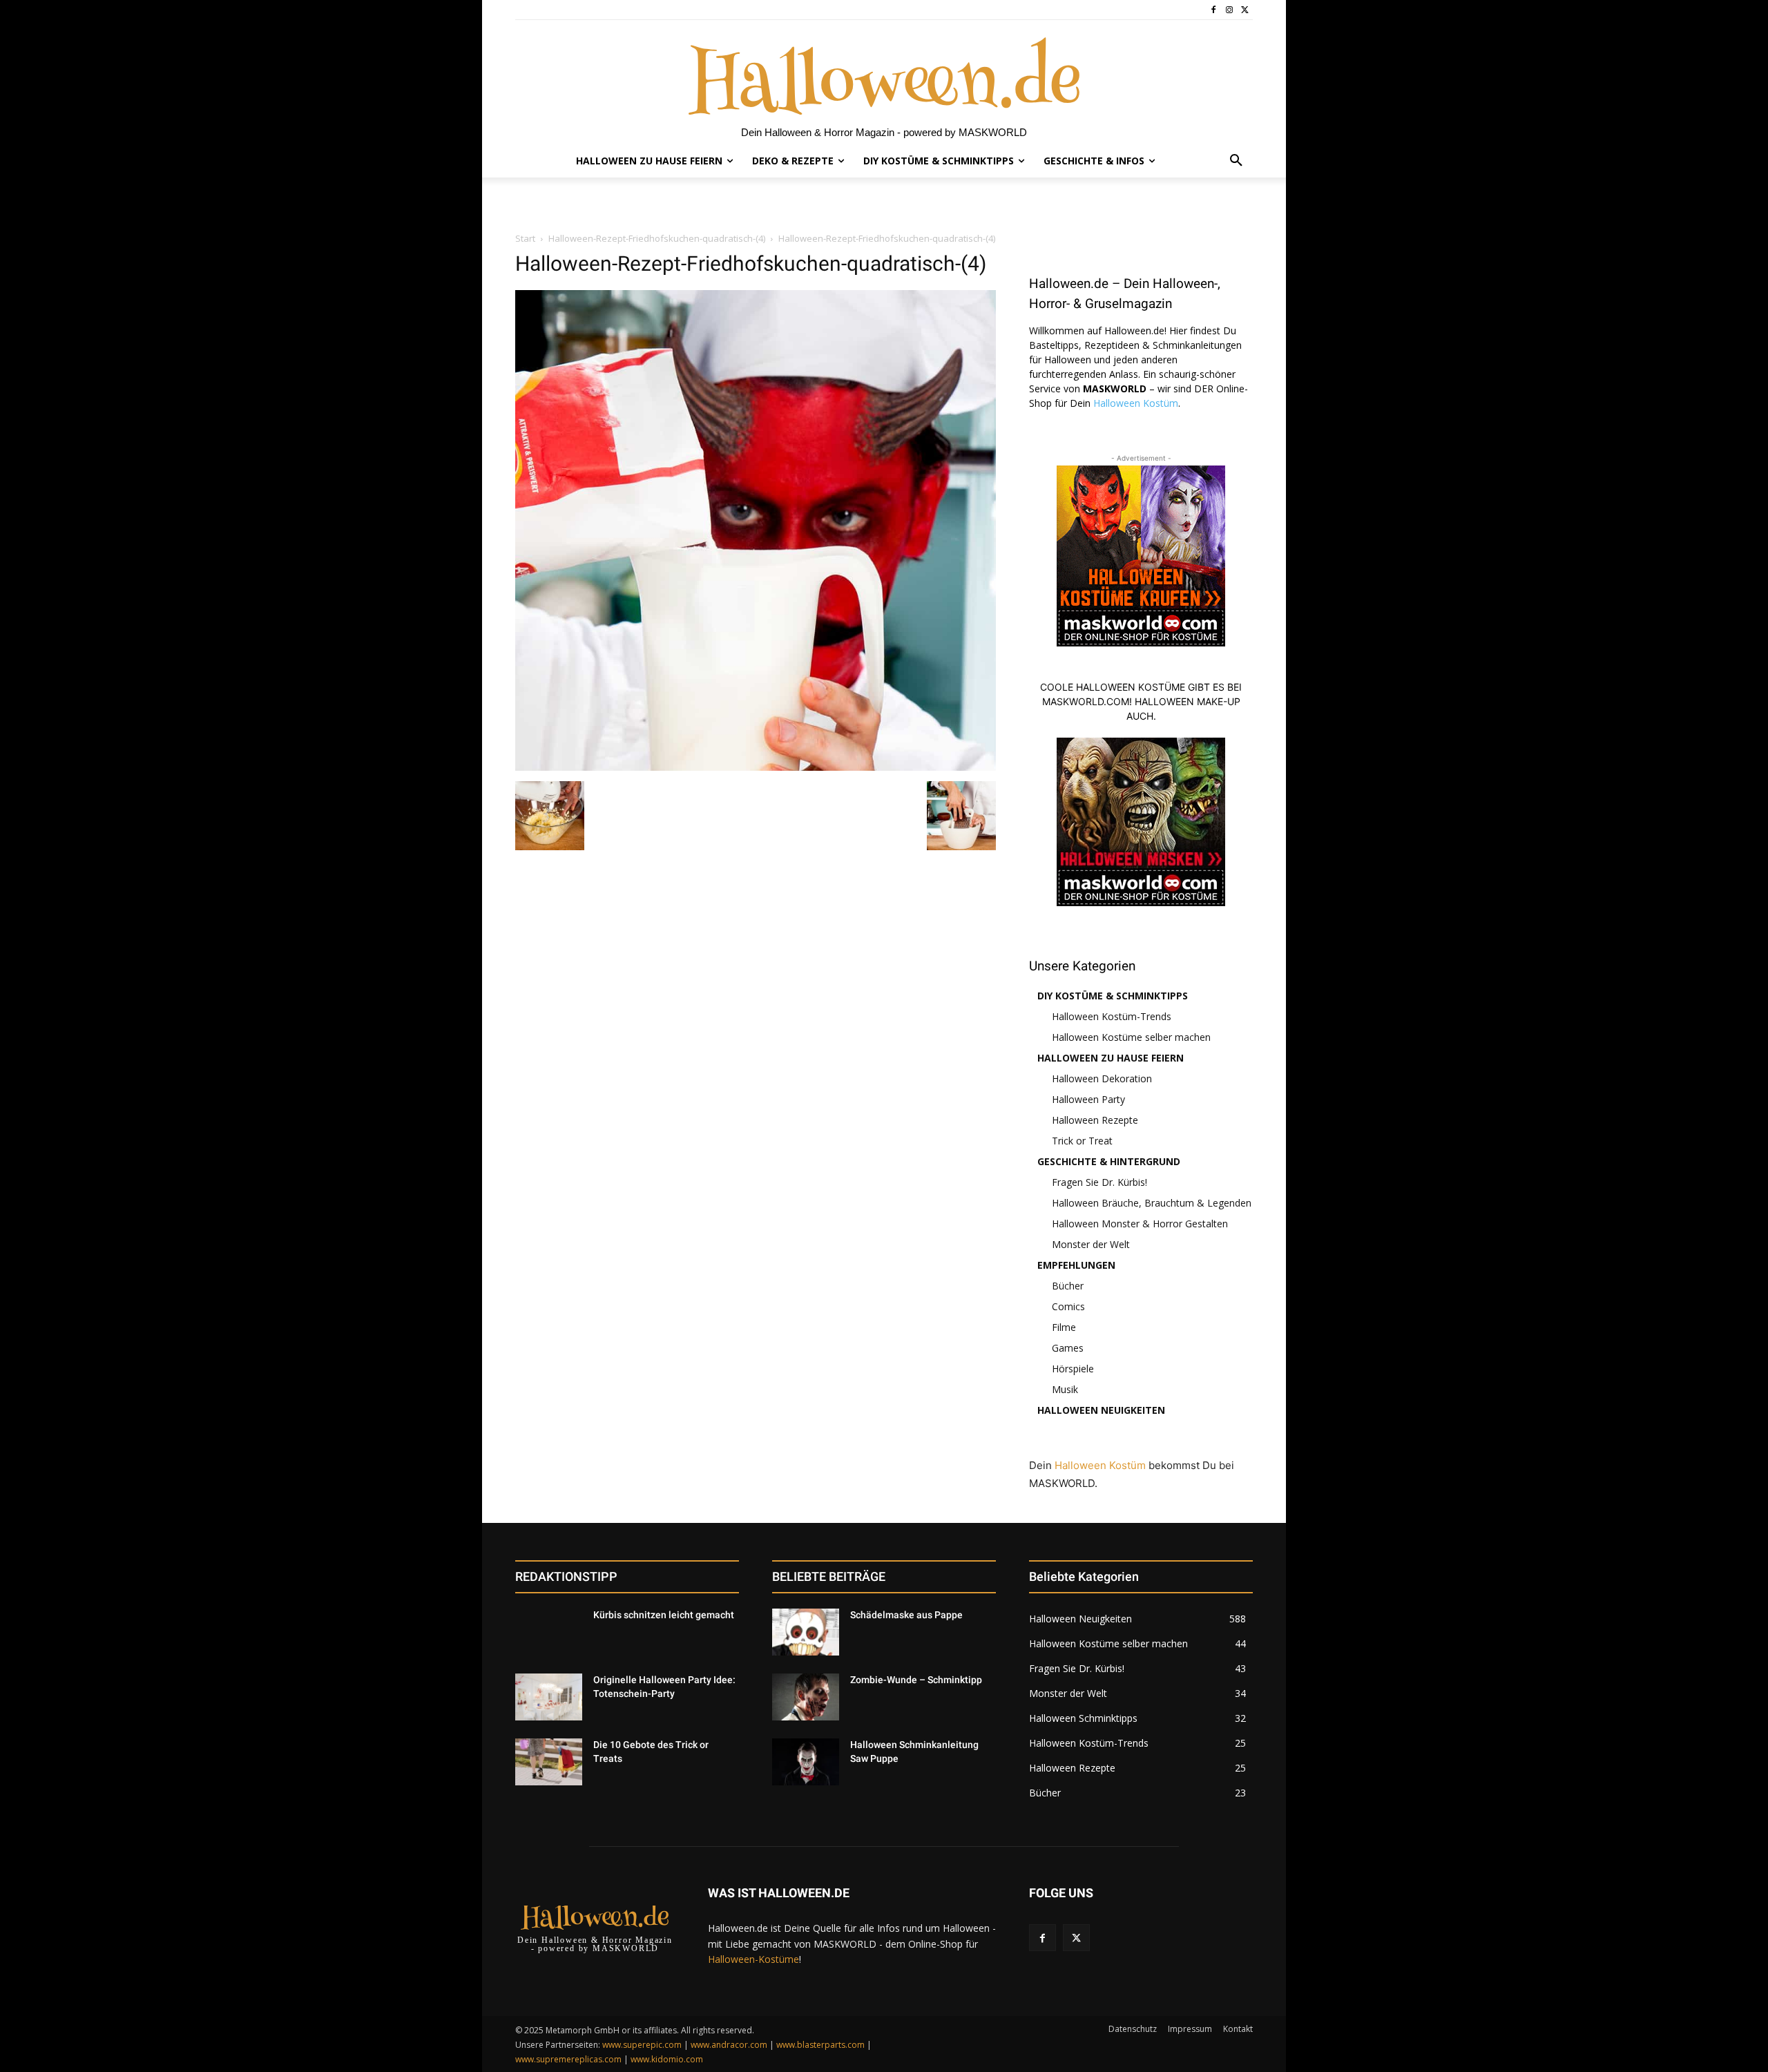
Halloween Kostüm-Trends (1112, 1016)
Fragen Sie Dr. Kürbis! (1099, 1182)
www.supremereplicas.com (568, 2059)
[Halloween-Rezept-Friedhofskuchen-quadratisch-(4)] (756, 767)
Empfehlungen (1076, 1265)
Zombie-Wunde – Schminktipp (916, 1680)
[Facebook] (1214, 10)
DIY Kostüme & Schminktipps (1113, 996)
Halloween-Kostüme (753, 1959)
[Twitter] (1245, 10)
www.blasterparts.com (820, 2045)
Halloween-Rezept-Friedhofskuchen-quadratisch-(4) (657, 238)
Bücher (1068, 1286)
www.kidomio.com (667, 2059)
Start (525, 238)
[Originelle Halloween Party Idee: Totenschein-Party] (549, 1697)
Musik (1065, 1389)
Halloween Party (1088, 1099)
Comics (1068, 1306)
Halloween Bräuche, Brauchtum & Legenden (1152, 1203)
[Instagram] (1229, 10)
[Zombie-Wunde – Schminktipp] (806, 1697)
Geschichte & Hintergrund (1109, 1161)
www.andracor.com (729, 2045)
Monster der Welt (1091, 1244)
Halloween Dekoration (1102, 1078)
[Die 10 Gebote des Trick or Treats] (549, 1762)
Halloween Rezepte (1095, 1120)
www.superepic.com (642, 2045)
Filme (1064, 1327)
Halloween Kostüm (1136, 403)
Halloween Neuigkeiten (1101, 1410)
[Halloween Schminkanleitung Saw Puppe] (806, 1762)
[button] (1236, 161)
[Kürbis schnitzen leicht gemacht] (549, 1632)
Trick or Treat (1082, 1141)
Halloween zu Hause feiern (1111, 1058)
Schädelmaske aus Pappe (906, 1615)
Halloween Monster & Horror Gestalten (1140, 1224)
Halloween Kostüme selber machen (1131, 1037)
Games (1068, 1348)
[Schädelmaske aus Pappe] (806, 1632)
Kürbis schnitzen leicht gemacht (664, 1615)
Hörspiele (1073, 1369)
